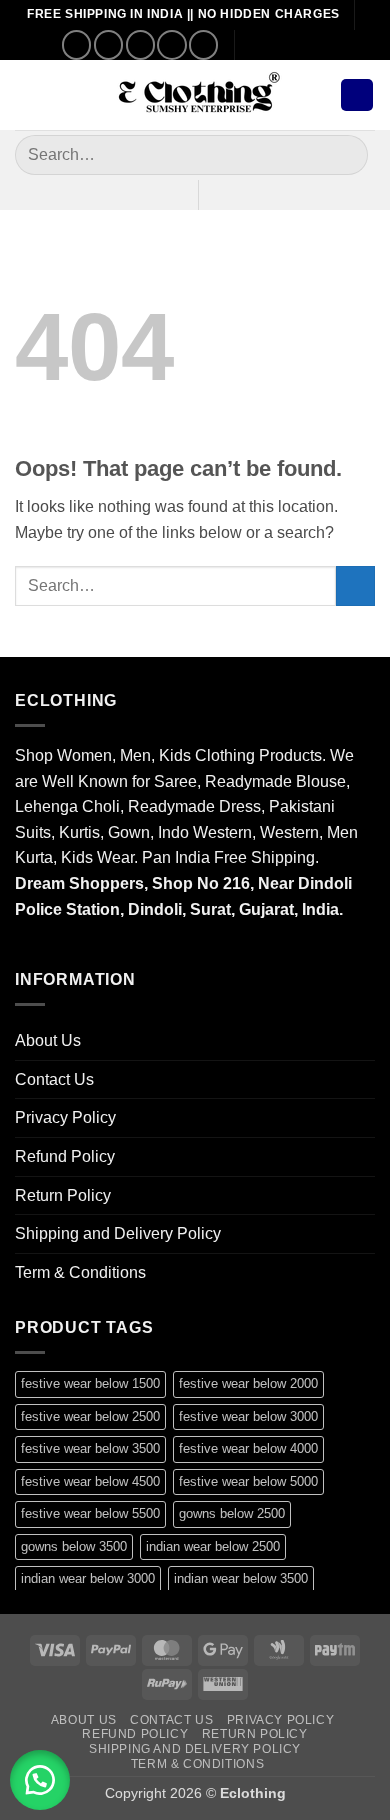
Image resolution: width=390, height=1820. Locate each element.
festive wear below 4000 (248, 1448)
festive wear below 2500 (90, 1416)
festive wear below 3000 (248, 1416)
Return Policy (63, 1195)
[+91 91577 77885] (289, 44)
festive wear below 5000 (248, 1481)
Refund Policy (65, 1156)
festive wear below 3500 (90, 1448)
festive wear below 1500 (90, 1383)
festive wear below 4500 (90, 1481)
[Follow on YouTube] (203, 44)
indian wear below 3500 (241, 1578)
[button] (27, 94)
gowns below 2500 (232, 1513)
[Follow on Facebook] (76, 44)
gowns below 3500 (74, 1546)
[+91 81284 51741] (320, 44)
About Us (48, 1040)
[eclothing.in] (195, 95)
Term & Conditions (80, 1272)
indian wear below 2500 (213, 1546)
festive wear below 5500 (90, 1513)
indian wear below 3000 (88, 1578)
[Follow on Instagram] (108, 44)
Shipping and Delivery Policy (118, 1233)
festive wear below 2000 (248, 1383)
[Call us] (171, 44)
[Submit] (344, 154)
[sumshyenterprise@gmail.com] (258, 44)
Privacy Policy (65, 1117)
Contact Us (54, 1079)
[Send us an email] (140, 44)
